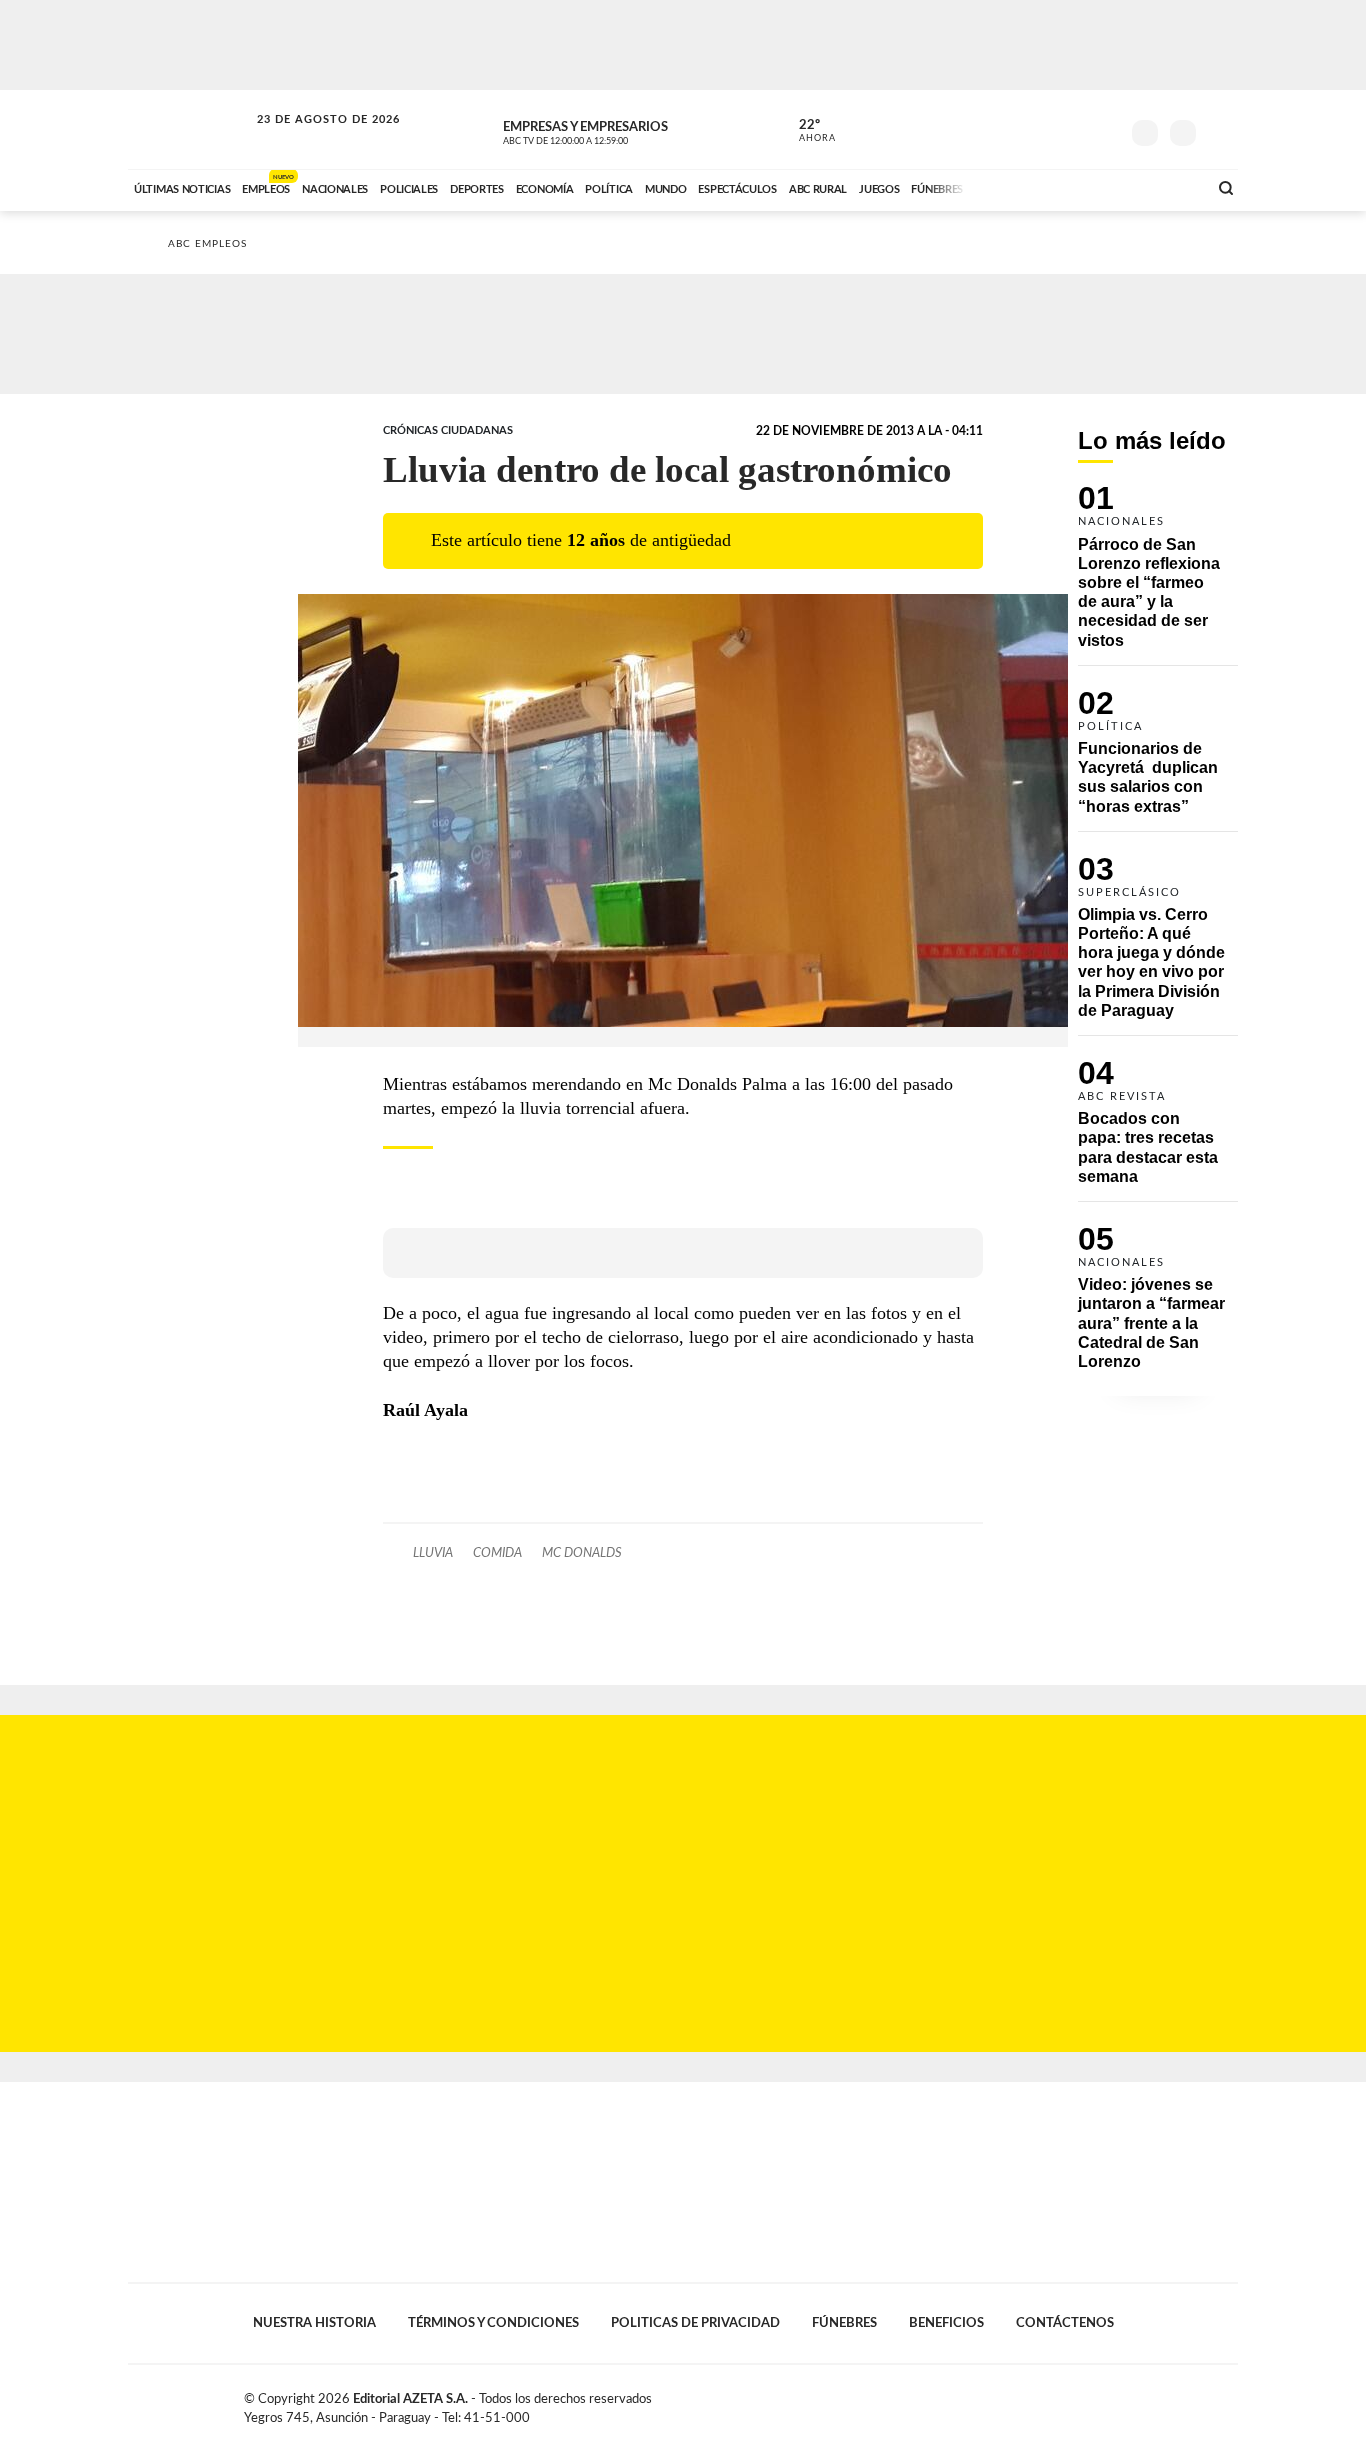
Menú (1220, 130)
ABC (190, 129)
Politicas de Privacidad (695, 2323)
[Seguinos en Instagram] (1104, 129)
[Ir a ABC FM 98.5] (1166, 187)
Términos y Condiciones (493, 2323)
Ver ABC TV (603, 130)
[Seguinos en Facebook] (1014, 129)
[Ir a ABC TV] (1031, 187)
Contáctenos (1065, 2323)
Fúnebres (844, 2323)
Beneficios (946, 2323)
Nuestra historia (314, 2323)
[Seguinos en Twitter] (1044, 129)
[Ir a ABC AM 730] (1086, 187)
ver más (806, 131)
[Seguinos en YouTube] (1074, 129)
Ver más (1158, 575)
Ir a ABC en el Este (310, 138)
